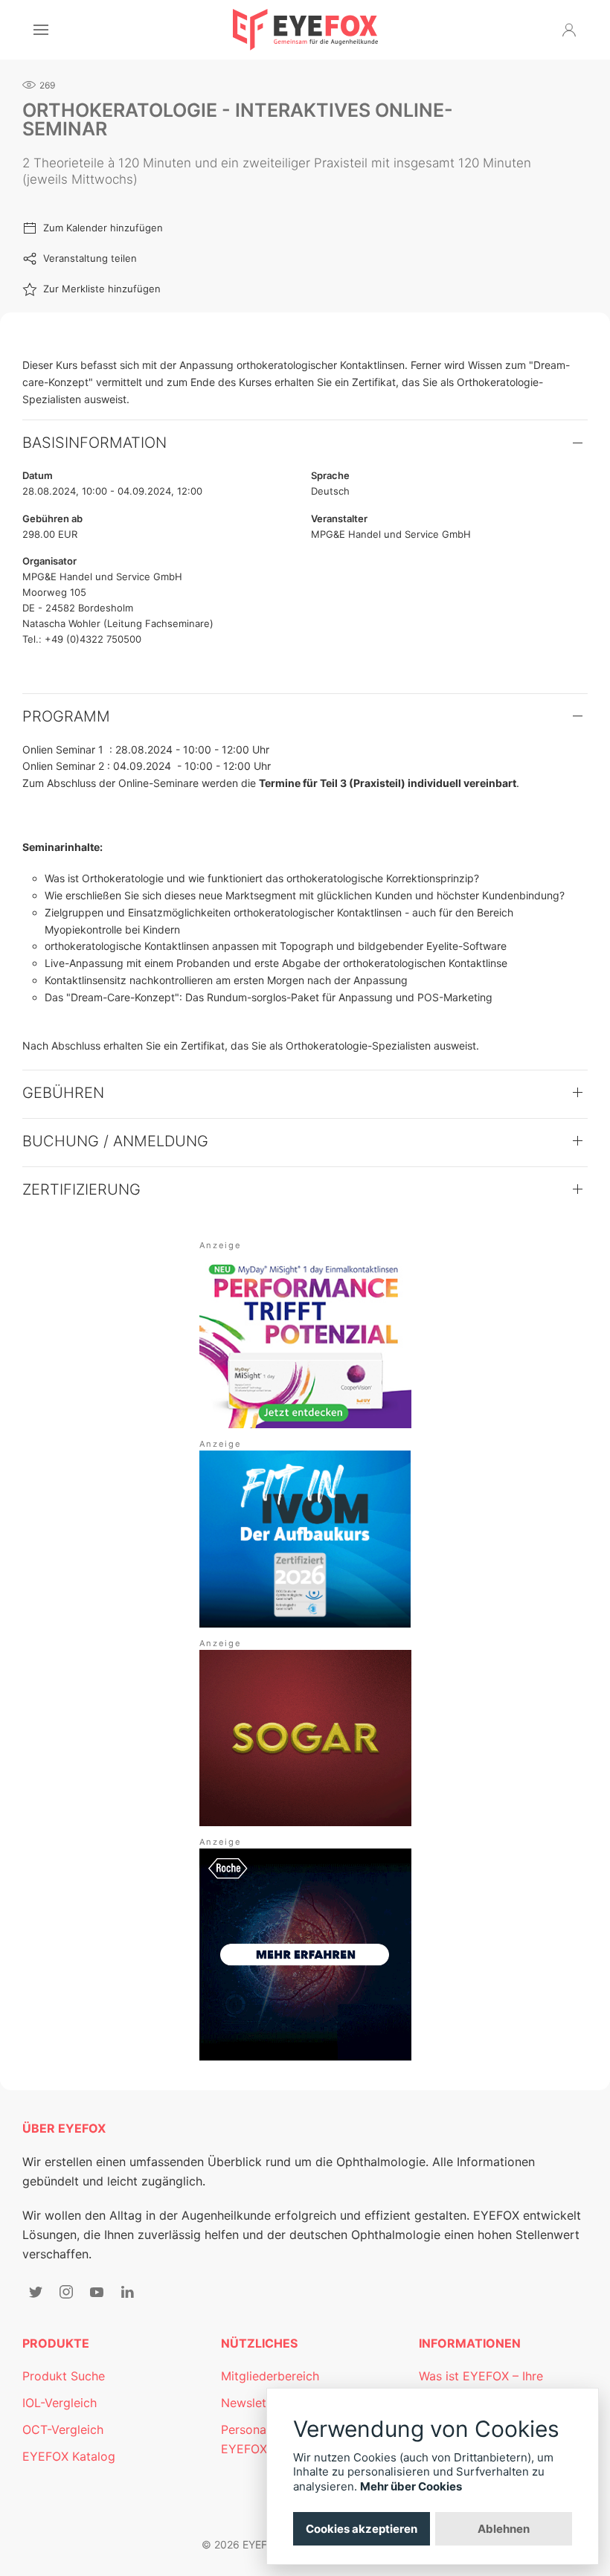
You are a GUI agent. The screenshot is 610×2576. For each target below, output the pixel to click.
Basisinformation (94, 443)
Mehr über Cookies (411, 2486)
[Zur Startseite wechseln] (305, 30)
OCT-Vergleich (63, 2429)
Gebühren (63, 1093)
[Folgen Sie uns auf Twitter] (36, 2292)
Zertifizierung (81, 1189)
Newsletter (251, 2403)
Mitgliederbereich (270, 2376)
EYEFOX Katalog (69, 2456)
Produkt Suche (64, 2376)
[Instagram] (66, 2292)
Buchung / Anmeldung (115, 1141)
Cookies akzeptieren (362, 2529)
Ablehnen (504, 2529)
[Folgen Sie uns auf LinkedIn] (127, 2292)
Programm (66, 716)
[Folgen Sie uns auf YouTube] (97, 2292)
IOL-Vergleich (60, 2403)
